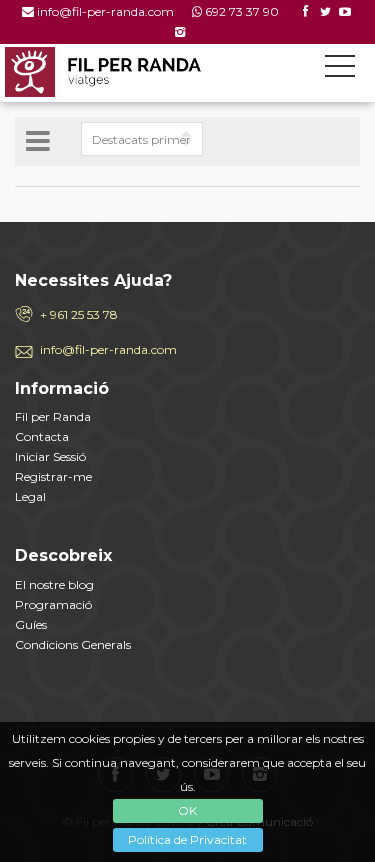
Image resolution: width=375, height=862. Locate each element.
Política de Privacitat (187, 839)
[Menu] (340, 70)
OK (187, 810)
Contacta (42, 436)
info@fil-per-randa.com (105, 11)
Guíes (31, 624)
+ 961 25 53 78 (79, 314)
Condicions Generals (73, 644)
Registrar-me (53, 476)
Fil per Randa (53, 416)
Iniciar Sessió (50, 456)
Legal (30, 496)
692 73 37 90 (242, 11)
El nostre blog (54, 584)
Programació (53, 604)
